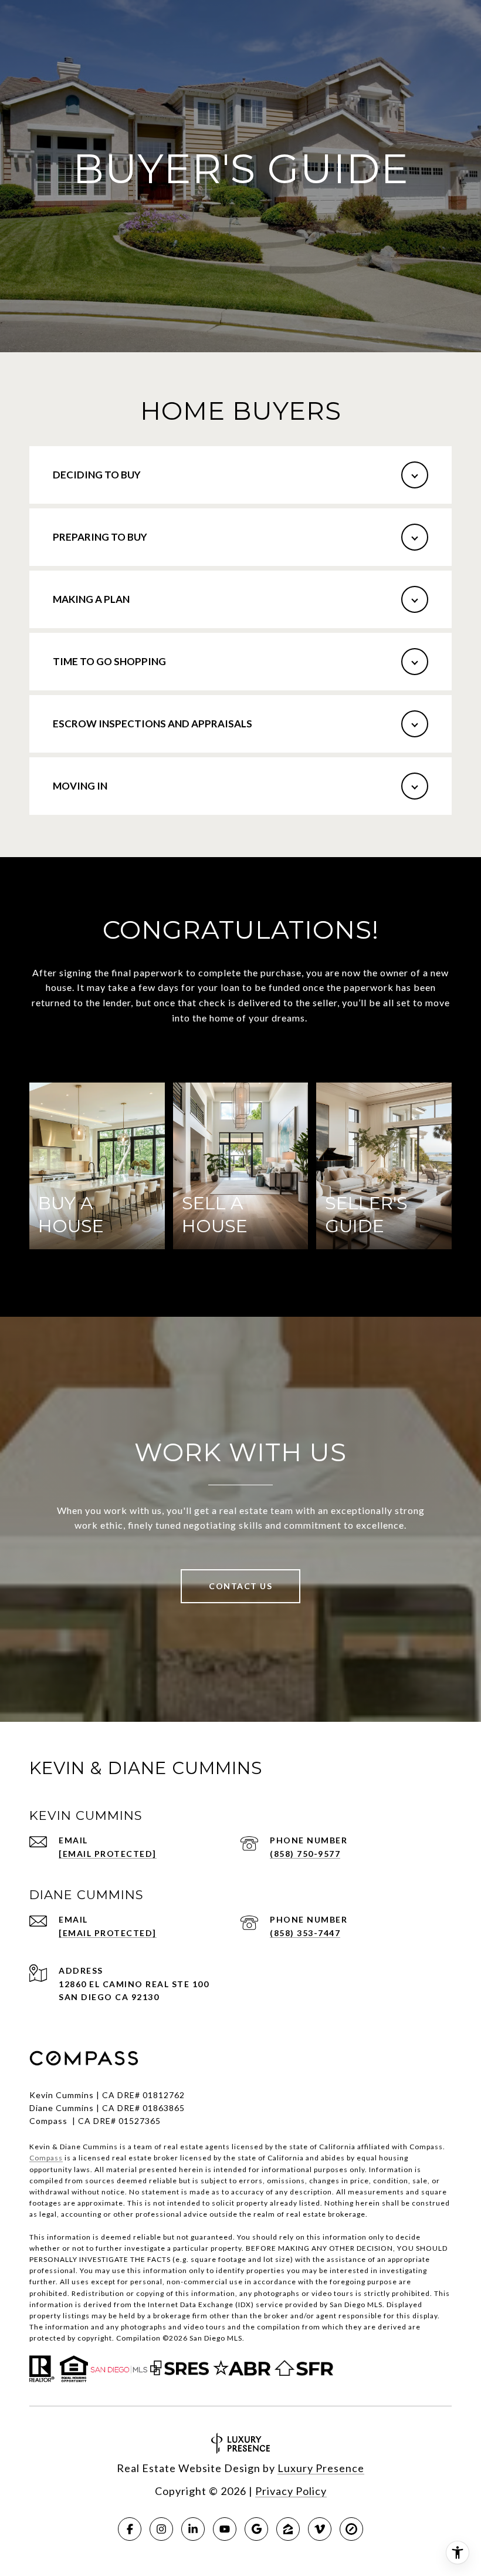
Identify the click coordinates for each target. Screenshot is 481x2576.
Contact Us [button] (240, 1586)
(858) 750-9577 (305, 1854)
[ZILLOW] (288, 2529)
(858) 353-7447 (305, 1933)
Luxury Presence (321, 2468)
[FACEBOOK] (130, 2529)
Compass (46, 2158)
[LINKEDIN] (193, 2529)
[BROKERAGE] (351, 2529)
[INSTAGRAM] (161, 2529)
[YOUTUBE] (225, 2529)
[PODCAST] (320, 2529)
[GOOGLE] (256, 2529)
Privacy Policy (291, 2491)
